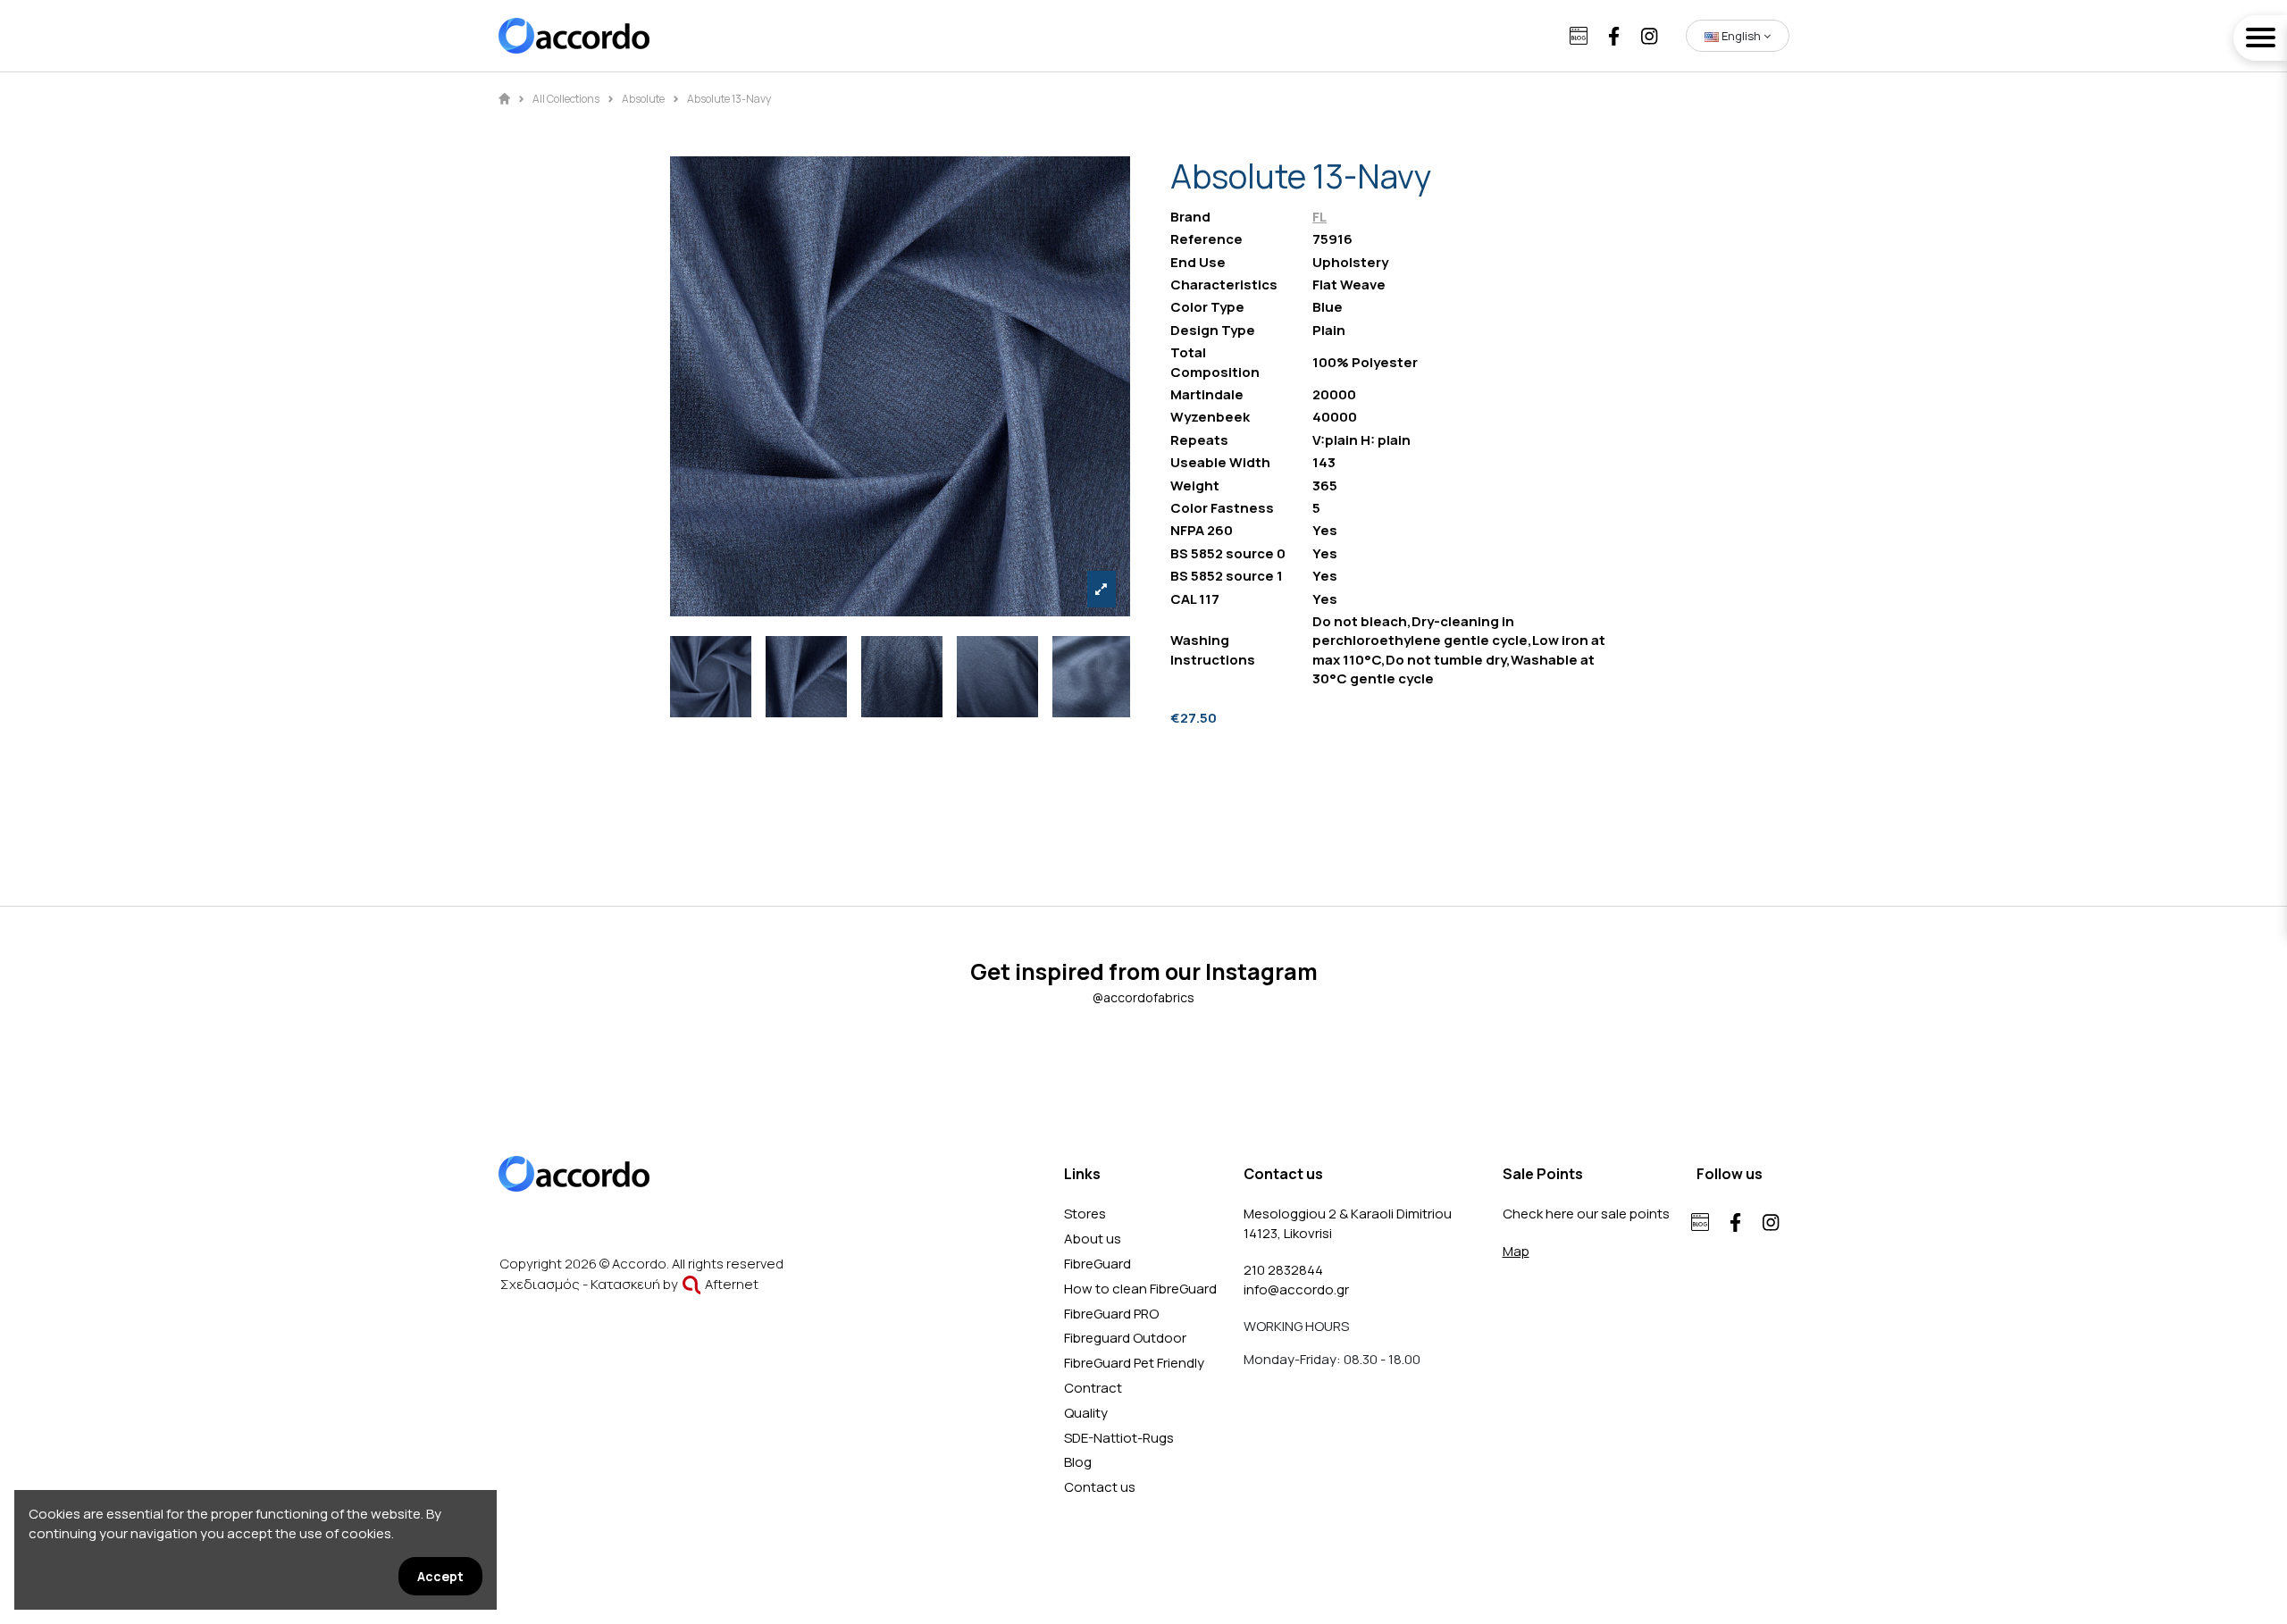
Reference (1206, 239)
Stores (1085, 1214)
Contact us (1100, 1487)
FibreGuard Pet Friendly (1134, 1363)
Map (1516, 1251)
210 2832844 (1283, 1270)
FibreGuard (1097, 1264)
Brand (1190, 217)
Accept (440, 1576)
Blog (1078, 1462)
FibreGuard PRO (1111, 1314)
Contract (1093, 1388)
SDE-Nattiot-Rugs (1119, 1438)
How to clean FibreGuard (1140, 1289)
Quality (1086, 1413)
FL (1319, 217)
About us (1093, 1239)
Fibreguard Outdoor (1125, 1338)
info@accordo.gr (1296, 1289)
